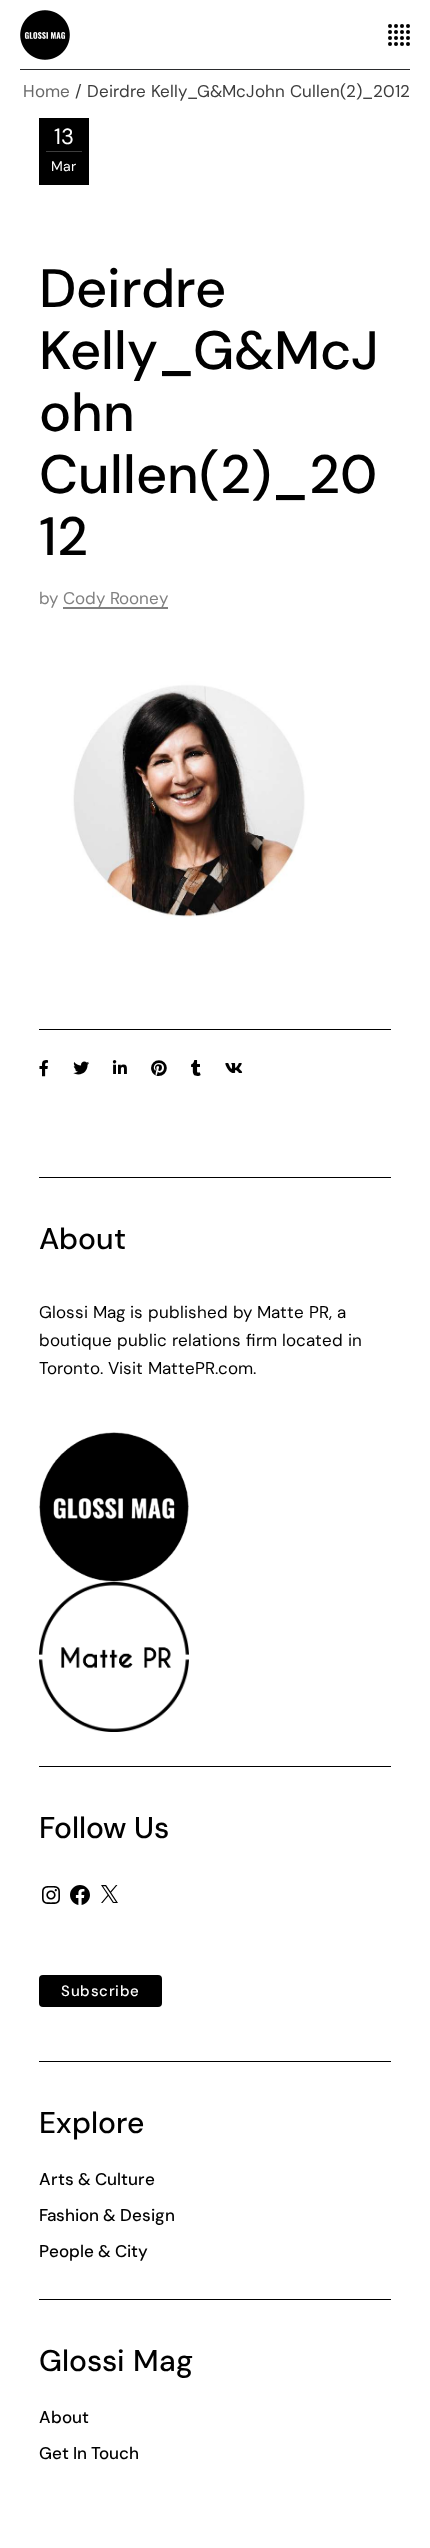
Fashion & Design (107, 2215)
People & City (93, 2251)
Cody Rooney (115, 598)
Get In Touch (89, 2453)
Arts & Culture (97, 2179)
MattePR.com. (202, 1368)
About (64, 2417)
